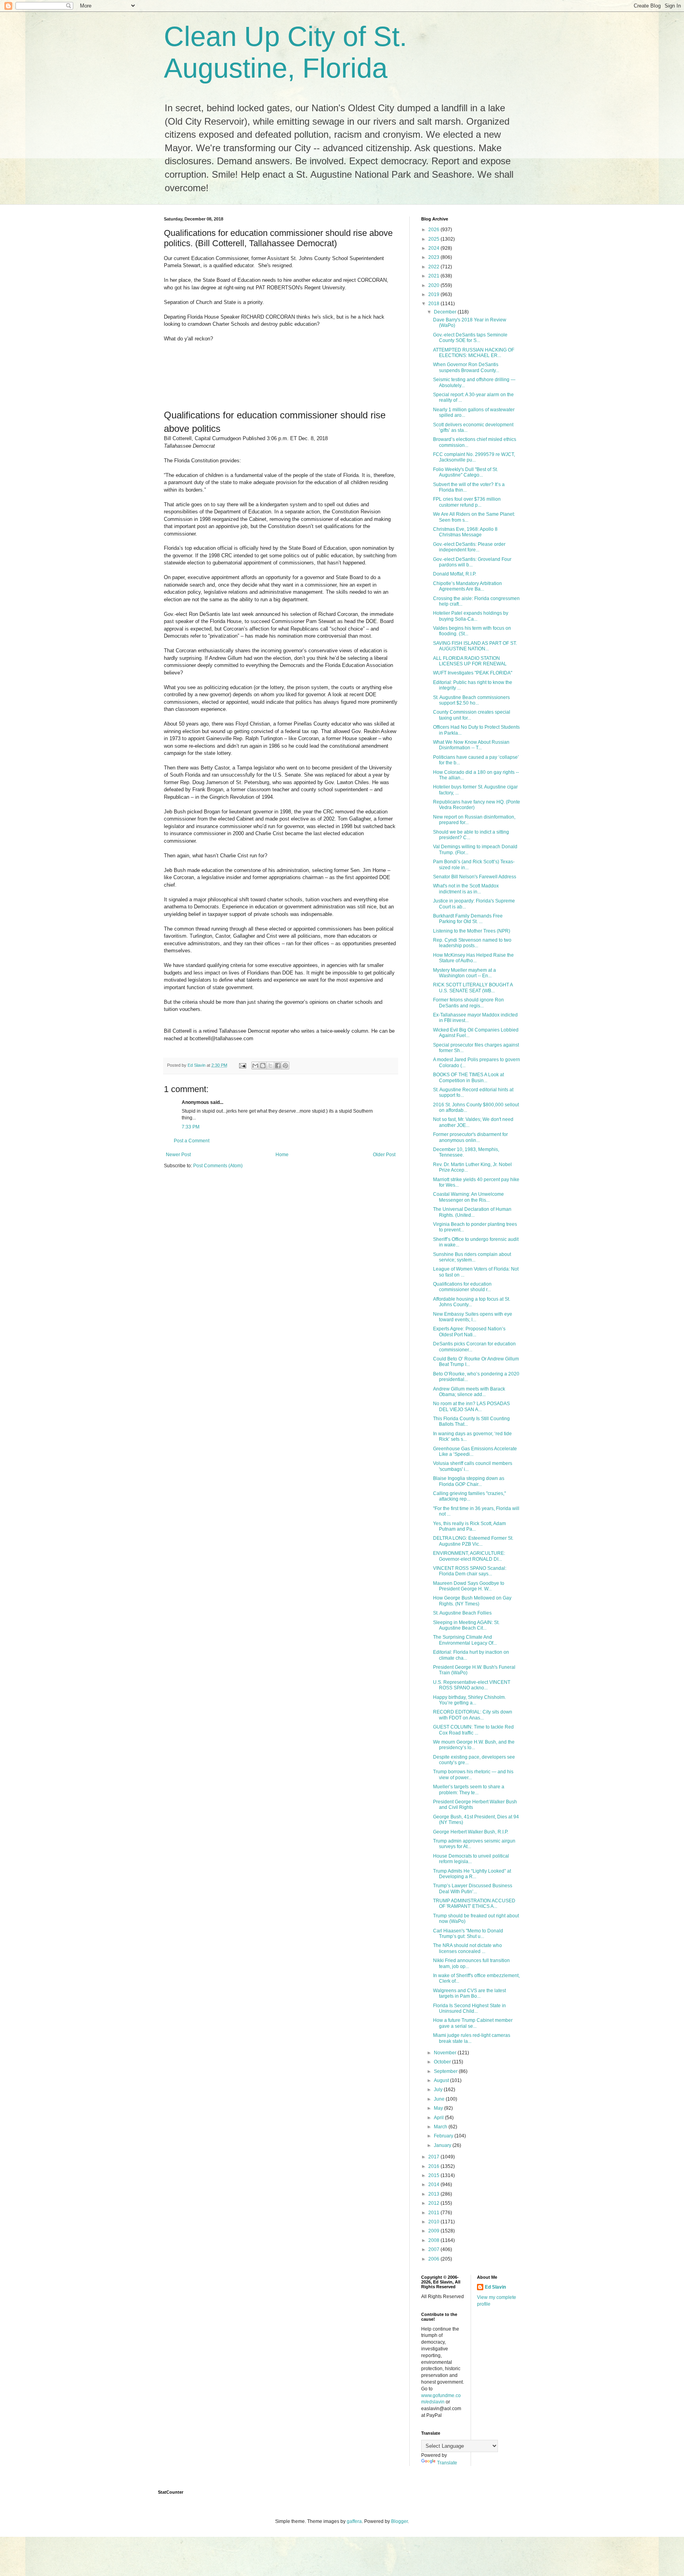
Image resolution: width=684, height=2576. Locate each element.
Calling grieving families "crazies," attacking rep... (469, 1496)
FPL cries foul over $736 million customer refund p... (467, 502)
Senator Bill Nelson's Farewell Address (475, 877)
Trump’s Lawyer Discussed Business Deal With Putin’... (473, 1888)
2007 (434, 2249)
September (446, 2071)
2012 (434, 2203)
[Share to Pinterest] (285, 1066)
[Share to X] (270, 1066)
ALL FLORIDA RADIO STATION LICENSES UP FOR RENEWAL (470, 661)
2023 (434, 257)
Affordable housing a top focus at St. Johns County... (472, 1302)
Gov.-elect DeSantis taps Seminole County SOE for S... (470, 338)
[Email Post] (242, 1065)
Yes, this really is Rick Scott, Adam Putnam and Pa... (469, 1526)
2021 (434, 276)
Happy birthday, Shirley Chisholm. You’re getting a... (469, 1700)
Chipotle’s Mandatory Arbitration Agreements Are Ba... (467, 586)
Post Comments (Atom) (218, 1166)
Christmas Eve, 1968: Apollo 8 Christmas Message (465, 532)
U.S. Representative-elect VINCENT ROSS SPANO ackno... (472, 1685)
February (444, 2136)
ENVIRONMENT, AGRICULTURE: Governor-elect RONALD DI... (469, 1556)
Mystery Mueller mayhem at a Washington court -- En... (465, 973)
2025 (434, 239)
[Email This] (255, 1066)
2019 (434, 294)
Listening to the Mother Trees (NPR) (472, 931)
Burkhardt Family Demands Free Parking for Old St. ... (468, 919)
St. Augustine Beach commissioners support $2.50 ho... (471, 700)
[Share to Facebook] (278, 1066)
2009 (434, 2231)
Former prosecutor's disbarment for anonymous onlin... (470, 1137)
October (443, 2062)
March (441, 2127)
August (442, 2080)
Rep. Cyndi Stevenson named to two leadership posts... (472, 943)
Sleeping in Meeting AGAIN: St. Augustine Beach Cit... (466, 1625)
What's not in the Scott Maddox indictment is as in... (466, 889)
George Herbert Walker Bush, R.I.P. (471, 1832)
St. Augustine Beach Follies (462, 1613)
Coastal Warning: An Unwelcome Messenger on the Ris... (468, 1197)
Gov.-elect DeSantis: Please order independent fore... (469, 547)
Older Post (384, 1155)
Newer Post (178, 1155)
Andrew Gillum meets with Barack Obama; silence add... (469, 1392)
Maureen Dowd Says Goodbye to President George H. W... (469, 1586)
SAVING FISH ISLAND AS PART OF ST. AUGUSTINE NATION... (475, 646)
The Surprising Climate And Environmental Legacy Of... (465, 1640)
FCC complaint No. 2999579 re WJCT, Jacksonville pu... (474, 457)
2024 (434, 248)
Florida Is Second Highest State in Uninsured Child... (469, 2008)
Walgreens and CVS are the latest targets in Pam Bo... (469, 1993)
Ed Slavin (495, 2287)
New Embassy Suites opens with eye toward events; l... (473, 1317)
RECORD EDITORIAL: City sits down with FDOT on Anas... (473, 1715)
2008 (434, 2240)
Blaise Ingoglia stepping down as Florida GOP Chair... (469, 1481)
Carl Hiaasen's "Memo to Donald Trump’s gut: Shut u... (468, 1934)
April (439, 2118)
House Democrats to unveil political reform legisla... (471, 1859)
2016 (434, 2166)
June (440, 2099)
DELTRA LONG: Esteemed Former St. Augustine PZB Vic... (473, 1541)
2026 (434, 230)
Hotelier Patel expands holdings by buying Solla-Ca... (471, 616)
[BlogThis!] (263, 1066)
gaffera (354, 2521)
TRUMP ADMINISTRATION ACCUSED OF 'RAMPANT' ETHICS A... (474, 1904)
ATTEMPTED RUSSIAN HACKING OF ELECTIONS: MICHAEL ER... (474, 353)
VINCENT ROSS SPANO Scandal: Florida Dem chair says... (470, 1571)
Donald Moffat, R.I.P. (455, 574)
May (439, 2108)
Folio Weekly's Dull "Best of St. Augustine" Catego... (465, 472)
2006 (434, 2259)
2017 (434, 2157)
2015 (434, 2175)
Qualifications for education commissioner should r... (462, 1287)
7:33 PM (191, 1127)
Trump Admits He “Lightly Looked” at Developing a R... (472, 1874)
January (443, 2145)
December (446, 312)
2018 (434, 304)
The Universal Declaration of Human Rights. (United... (472, 1212)
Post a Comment (192, 1141)
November (446, 2053)
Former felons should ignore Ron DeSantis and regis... (468, 1003)
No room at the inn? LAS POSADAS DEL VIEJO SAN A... (471, 1406)
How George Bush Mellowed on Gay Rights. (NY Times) (472, 1601)
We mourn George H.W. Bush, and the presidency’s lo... (474, 1745)
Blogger (399, 2521)
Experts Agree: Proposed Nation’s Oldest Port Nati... (469, 1332)
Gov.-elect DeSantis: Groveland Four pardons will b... (472, 562)
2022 (434, 267)
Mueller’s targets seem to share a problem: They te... (469, 1790)
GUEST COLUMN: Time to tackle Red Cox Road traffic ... (473, 1730)
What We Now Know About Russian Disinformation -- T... (471, 745)
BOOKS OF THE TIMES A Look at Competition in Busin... (468, 1077)
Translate (447, 2463)
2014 (434, 2185)
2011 (434, 2213)
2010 (434, 2222)
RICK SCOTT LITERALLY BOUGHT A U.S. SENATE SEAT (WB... (473, 988)
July (439, 2090)
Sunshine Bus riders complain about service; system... (472, 1257)
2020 (434, 285)
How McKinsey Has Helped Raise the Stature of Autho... (473, 958)
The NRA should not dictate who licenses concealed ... (467, 1948)
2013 (434, 2194)
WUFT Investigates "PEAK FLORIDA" (473, 673)
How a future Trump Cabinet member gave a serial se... (473, 2023)
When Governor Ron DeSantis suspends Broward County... (466, 367)
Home (282, 1155)
